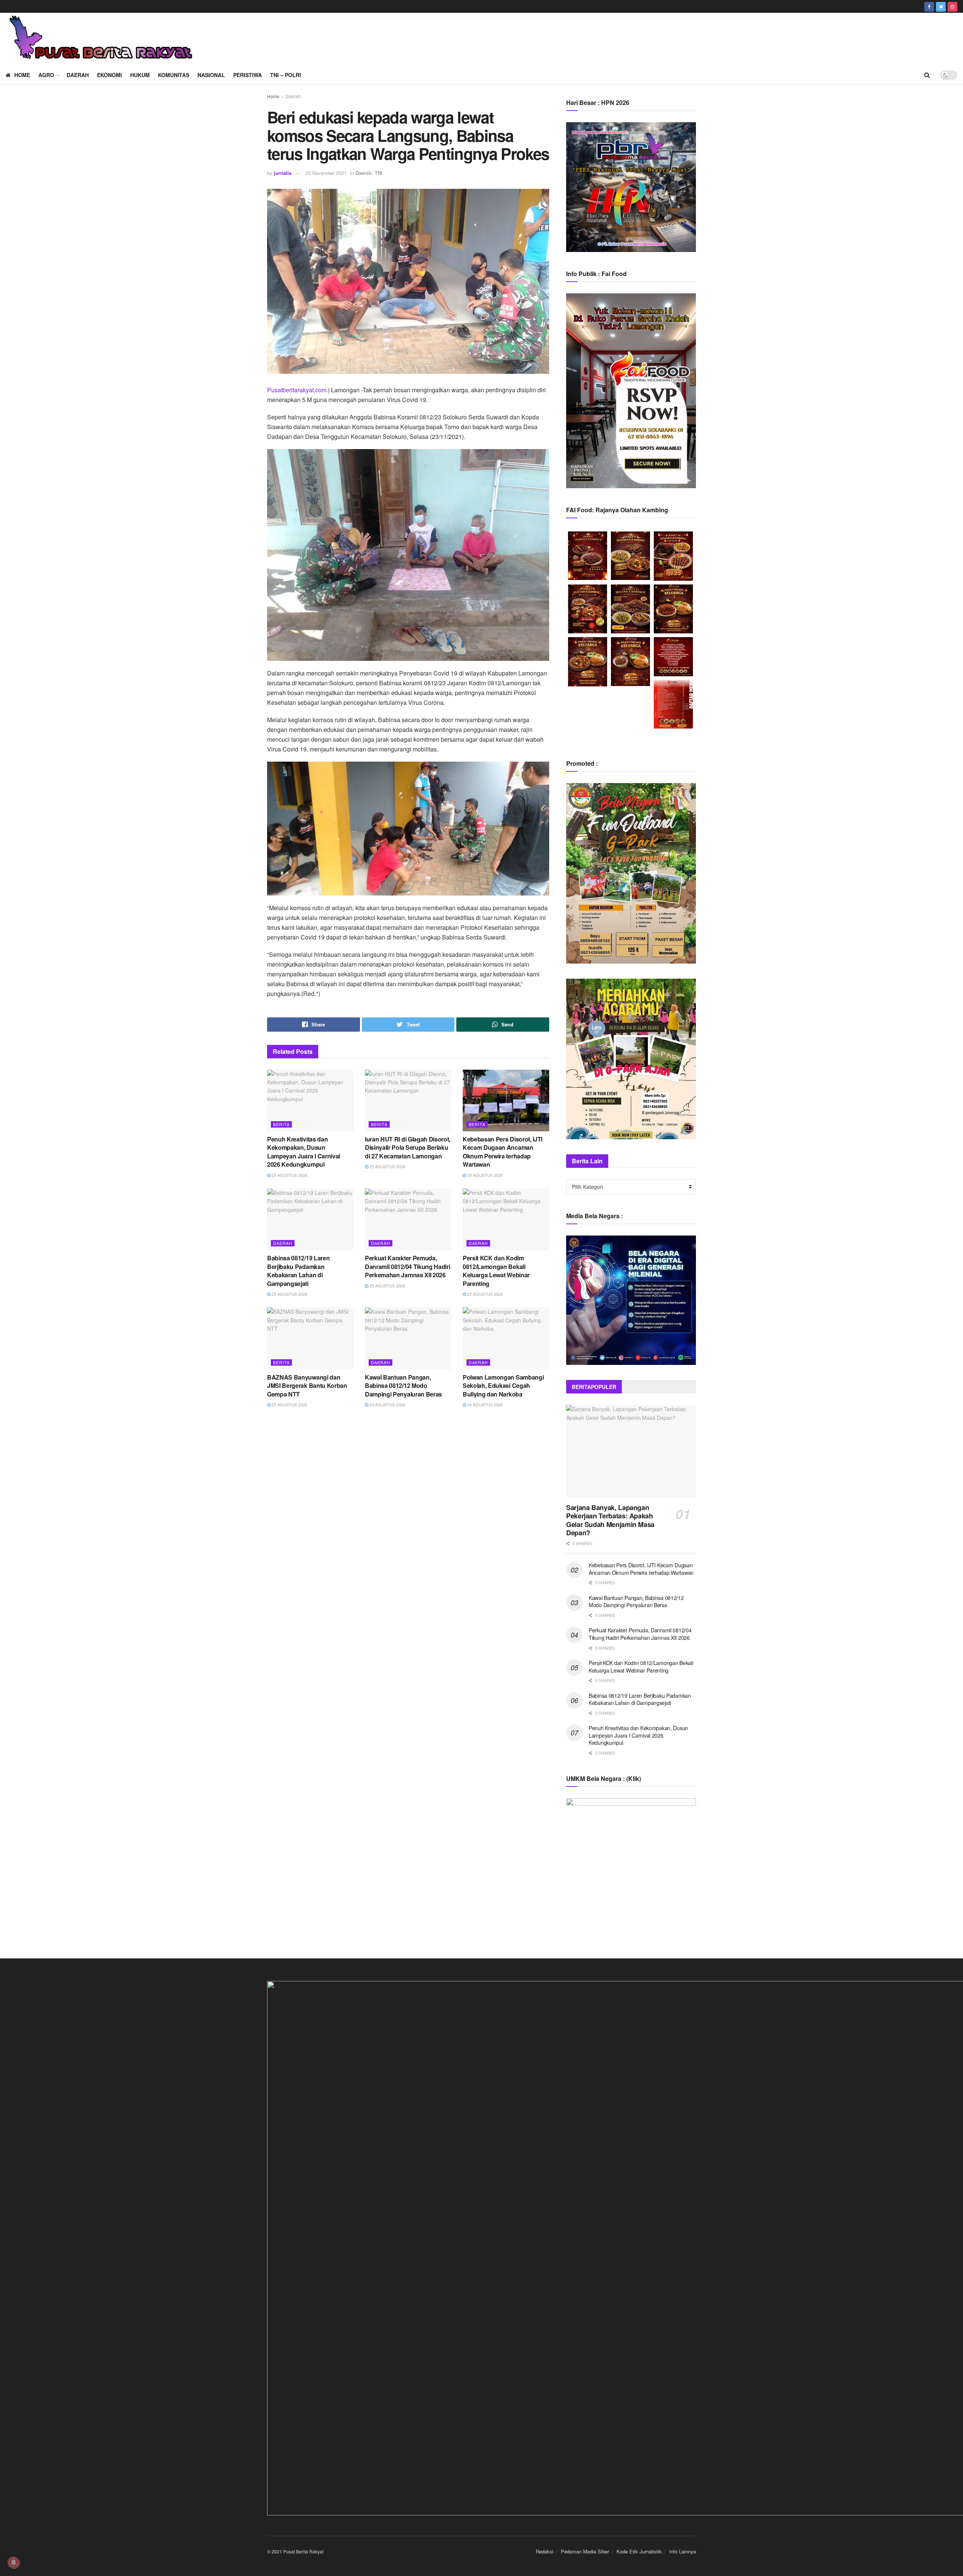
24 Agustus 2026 (387, 1404)
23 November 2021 (326, 173)
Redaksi (545, 2551)
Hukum (140, 75)
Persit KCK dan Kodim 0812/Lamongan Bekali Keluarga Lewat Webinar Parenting (496, 1271)
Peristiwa (248, 75)
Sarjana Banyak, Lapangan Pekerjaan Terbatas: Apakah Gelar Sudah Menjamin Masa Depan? (610, 1520)
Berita (281, 1124)
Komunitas (174, 75)
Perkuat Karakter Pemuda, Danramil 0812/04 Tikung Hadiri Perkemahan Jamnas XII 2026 (407, 1266)
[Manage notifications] (14, 2562)
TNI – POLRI (286, 75)
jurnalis (283, 173)
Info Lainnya (683, 2551)
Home (22, 75)
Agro (46, 75)
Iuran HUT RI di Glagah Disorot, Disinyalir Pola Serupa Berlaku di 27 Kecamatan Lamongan (408, 1148)
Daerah (78, 75)
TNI (379, 173)
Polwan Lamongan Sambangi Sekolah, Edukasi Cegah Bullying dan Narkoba (503, 1386)
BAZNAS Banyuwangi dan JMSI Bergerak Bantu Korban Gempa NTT (307, 1386)
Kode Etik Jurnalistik (639, 2551)
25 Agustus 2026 (289, 1175)
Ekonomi (109, 75)
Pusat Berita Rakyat (303, 2551)
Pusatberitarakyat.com (297, 390)
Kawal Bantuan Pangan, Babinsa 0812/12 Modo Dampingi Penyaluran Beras (403, 1386)
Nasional (211, 75)
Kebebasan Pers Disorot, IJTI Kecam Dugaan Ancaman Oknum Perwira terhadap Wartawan (503, 1152)
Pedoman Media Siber (585, 2551)
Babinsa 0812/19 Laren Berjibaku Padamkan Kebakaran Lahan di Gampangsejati (298, 1271)
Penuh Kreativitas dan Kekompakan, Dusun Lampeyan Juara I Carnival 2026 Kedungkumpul (304, 1152)
